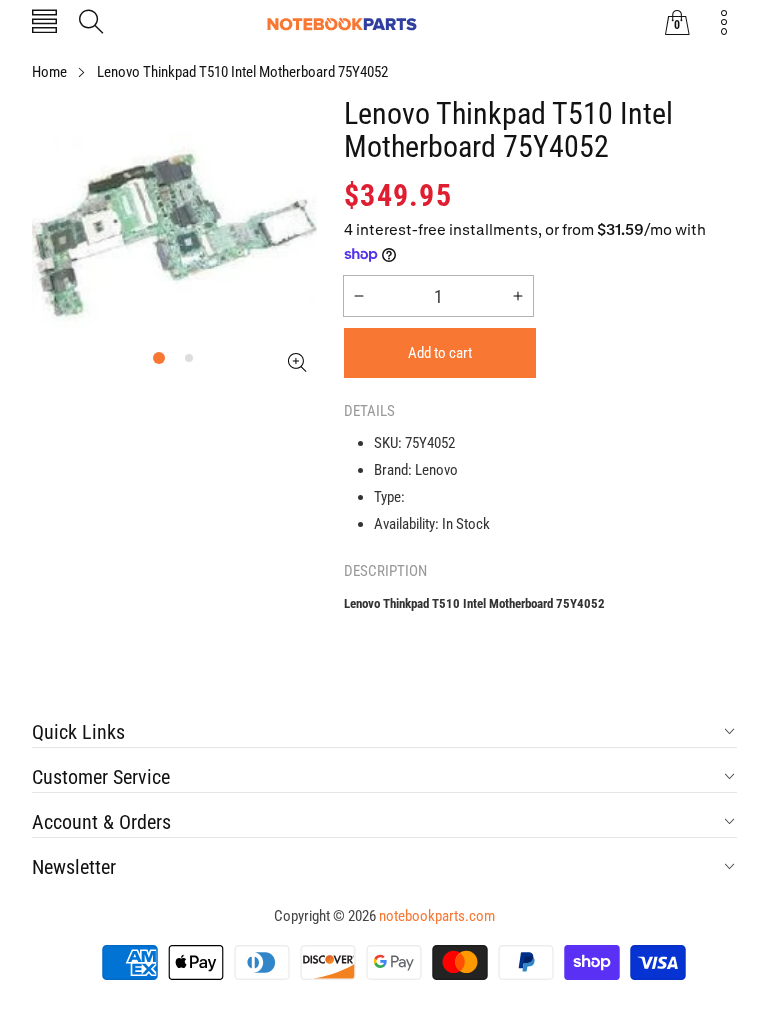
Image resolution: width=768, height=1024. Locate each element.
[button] (44, 23)
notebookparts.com (437, 916)
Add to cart (440, 353)
